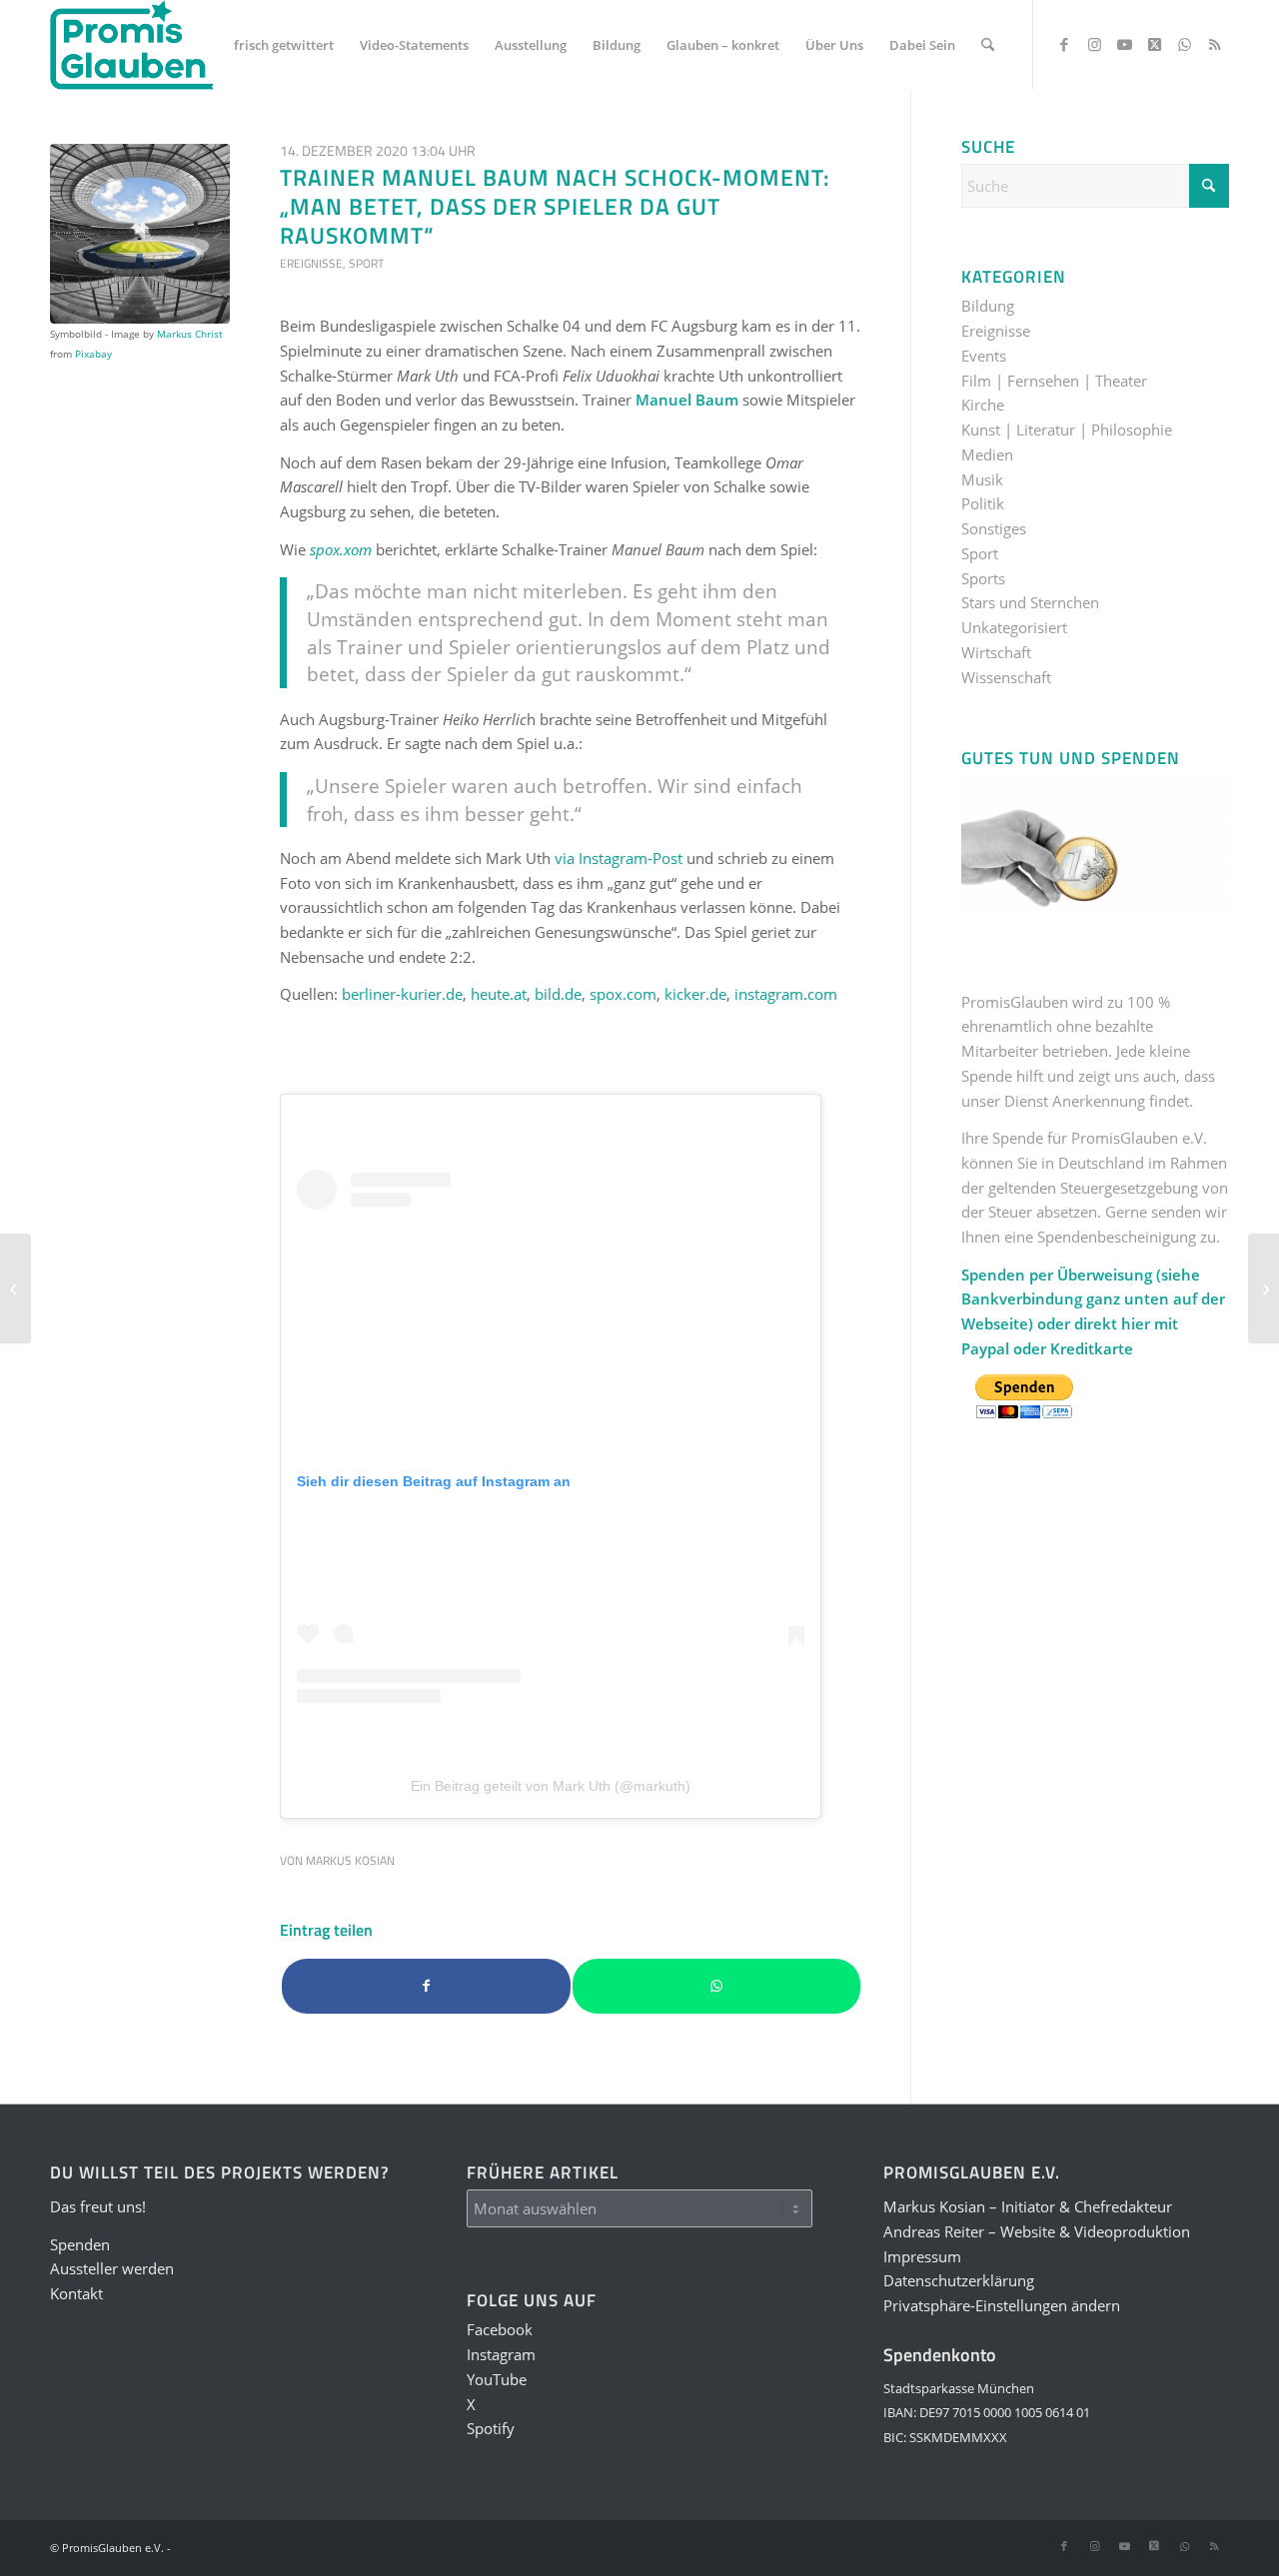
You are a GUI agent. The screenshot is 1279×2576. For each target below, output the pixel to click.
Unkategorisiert (1014, 627)
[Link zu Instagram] (1094, 44)
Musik (982, 479)
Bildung (988, 306)
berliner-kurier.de (402, 994)
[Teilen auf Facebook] (426, 1986)
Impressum (922, 2256)
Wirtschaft (996, 652)
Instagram (501, 2354)
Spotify (491, 2428)
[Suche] (988, 45)
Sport (366, 263)
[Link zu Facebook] (1064, 44)
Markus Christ (190, 334)
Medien (987, 454)
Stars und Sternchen (1030, 602)
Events (984, 356)
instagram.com (786, 994)
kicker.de (695, 994)
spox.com (623, 994)
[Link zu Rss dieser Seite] (1214, 44)
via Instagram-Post (619, 858)
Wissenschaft (1006, 677)
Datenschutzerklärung (959, 2280)
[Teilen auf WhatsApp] (717, 1986)
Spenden (80, 2244)
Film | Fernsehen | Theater (1054, 381)
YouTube (497, 2379)
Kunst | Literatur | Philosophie (1067, 429)
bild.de (558, 994)
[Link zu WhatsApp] (1184, 44)
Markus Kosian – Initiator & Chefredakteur (1028, 2206)
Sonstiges (994, 528)
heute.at (499, 994)
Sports (983, 578)
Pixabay (93, 354)
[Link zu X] (1154, 44)
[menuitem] (284, 45)
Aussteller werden (112, 2268)
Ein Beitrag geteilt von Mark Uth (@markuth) (551, 1786)
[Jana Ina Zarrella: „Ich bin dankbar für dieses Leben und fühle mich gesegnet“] (1264, 1288)
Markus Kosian (350, 1860)
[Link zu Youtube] (1124, 44)
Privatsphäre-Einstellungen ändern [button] (1002, 2305)
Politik (983, 503)
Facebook (500, 2329)
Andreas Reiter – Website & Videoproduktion (1037, 2231)
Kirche (983, 405)
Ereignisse (311, 263)
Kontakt (76, 2293)
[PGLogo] (132, 45)
